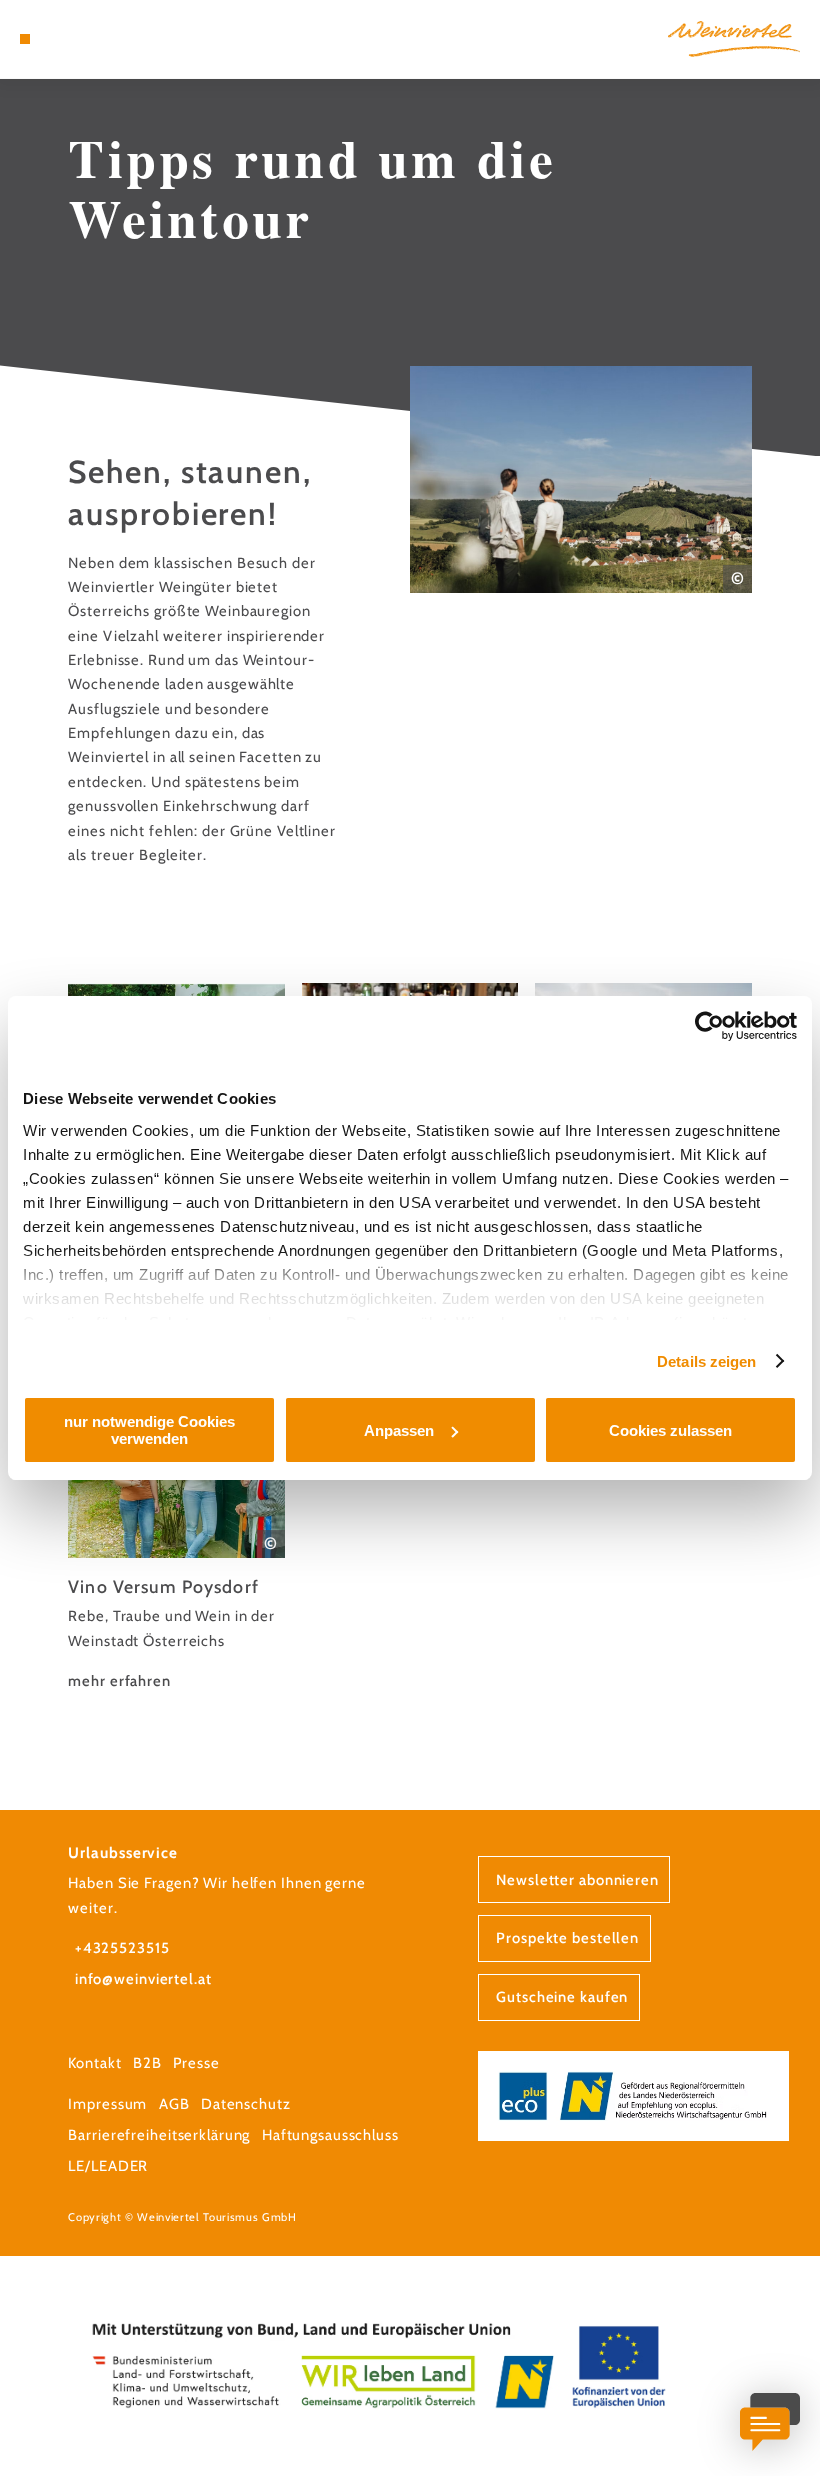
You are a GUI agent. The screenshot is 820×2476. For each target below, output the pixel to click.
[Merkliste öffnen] (82, 39)
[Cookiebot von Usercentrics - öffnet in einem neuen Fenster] (709, 1026)
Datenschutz (246, 2104)
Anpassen (399, 1430)
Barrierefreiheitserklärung (159, 2135)
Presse (196, 2063)
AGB (174, 2104)
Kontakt (94, 2063)
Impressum (107, 2104)
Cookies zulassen (670, 1430)
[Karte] (62, 39)
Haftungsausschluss (330, 2135)
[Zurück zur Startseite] (734, 38)
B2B (147, 2063)
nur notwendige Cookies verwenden (149, 1430)
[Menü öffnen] (25, 39)
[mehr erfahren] (176, 1529)
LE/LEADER (108, 2166)
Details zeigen (706, 1361)
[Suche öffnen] (101, 39)
